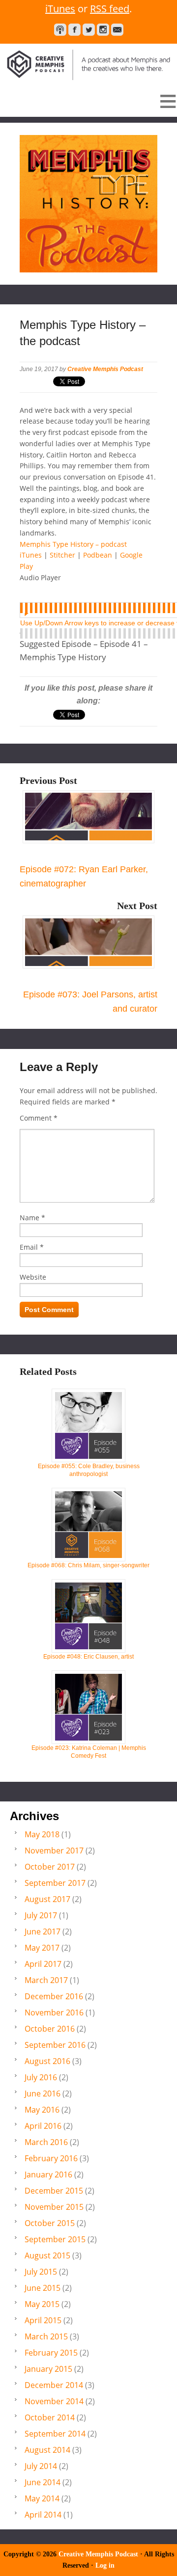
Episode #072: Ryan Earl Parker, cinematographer (84, 876)
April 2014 (43, 2515)
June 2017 (43, 1932)
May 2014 (42, 2498)
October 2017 (50, 1867)
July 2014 (41, 2466)
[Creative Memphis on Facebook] (74, 30)
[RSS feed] (60, 30)
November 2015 (54, 2207)
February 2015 (51, 2353)
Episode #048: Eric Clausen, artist (88, 1657)
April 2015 (43, 2320)
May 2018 (42, 1834)
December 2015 (54, 2191)
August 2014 (47, 2450)
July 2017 (41, 1915)
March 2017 (46, 1980)
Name (29, 1218)
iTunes (60, 9)
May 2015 (42, 2304)
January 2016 (48, 2174)
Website (33, 1277)
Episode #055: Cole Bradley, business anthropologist (89, 1470)
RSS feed (110, 9)
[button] (88, 101)
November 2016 (54, 2012)
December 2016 (54, 1996)
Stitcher (62, 555)
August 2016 (47, 2061)
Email (29, 1247)
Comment (39, 1118)
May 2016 (42, 2110)
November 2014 (54, 2401)
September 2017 (55, 1883)
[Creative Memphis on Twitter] (89, 30)
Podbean (98, 555)
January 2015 (48, 2369)
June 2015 (43, 2288)
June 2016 (43, 2093)
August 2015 (47, 2255)
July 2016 (41, 2077)
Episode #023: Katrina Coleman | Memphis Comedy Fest (89, 1752)
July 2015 (41, 2272)
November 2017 (54, 1851)
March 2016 (46, 2142)
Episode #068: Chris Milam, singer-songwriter (88, 1565)
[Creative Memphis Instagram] (103, 30)
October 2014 (50, 2417)
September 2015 (55, 2239)
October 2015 (50, 2223)
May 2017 (42, 1948)
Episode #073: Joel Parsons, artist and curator (90, 1002)
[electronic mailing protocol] (117, 30)
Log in (105, 2565)
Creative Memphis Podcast (88, 62)
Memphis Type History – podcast (73, 544)
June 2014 (43, 2482)
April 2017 (43, 1964)
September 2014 (55, 2434)
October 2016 (50, 2029)
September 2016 (55, 2045)
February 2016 (51, 2158)
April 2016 (43, 2126)
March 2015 (46, 2336)
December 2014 (54, 2385)
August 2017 (47, 1899)
